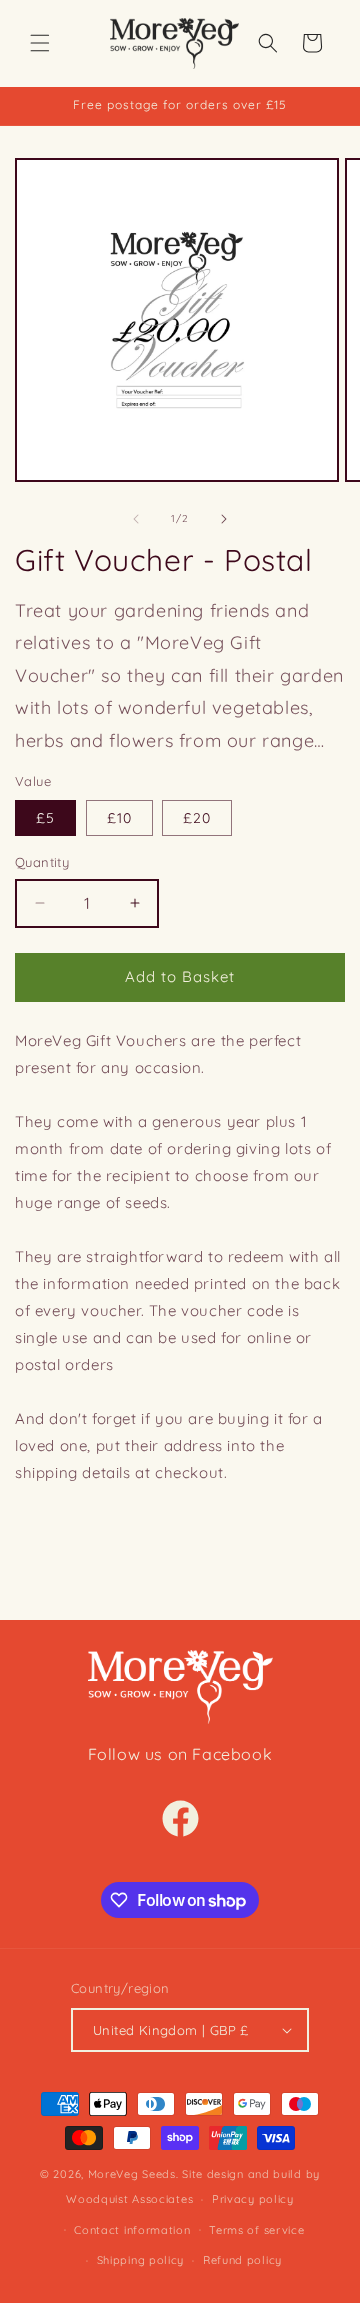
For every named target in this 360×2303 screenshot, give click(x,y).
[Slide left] (136, 519)
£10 (119, 818)
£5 (45, 818)
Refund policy (242, 2260)
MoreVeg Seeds (132, 2174)
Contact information (132, 2230)
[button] (40, 43)
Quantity (42, 862)
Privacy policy (253, 2199)
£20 (197, 818)
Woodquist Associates (129, 2199)
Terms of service (256, 2230)
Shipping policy (141, 2260)
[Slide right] (224, 519)
